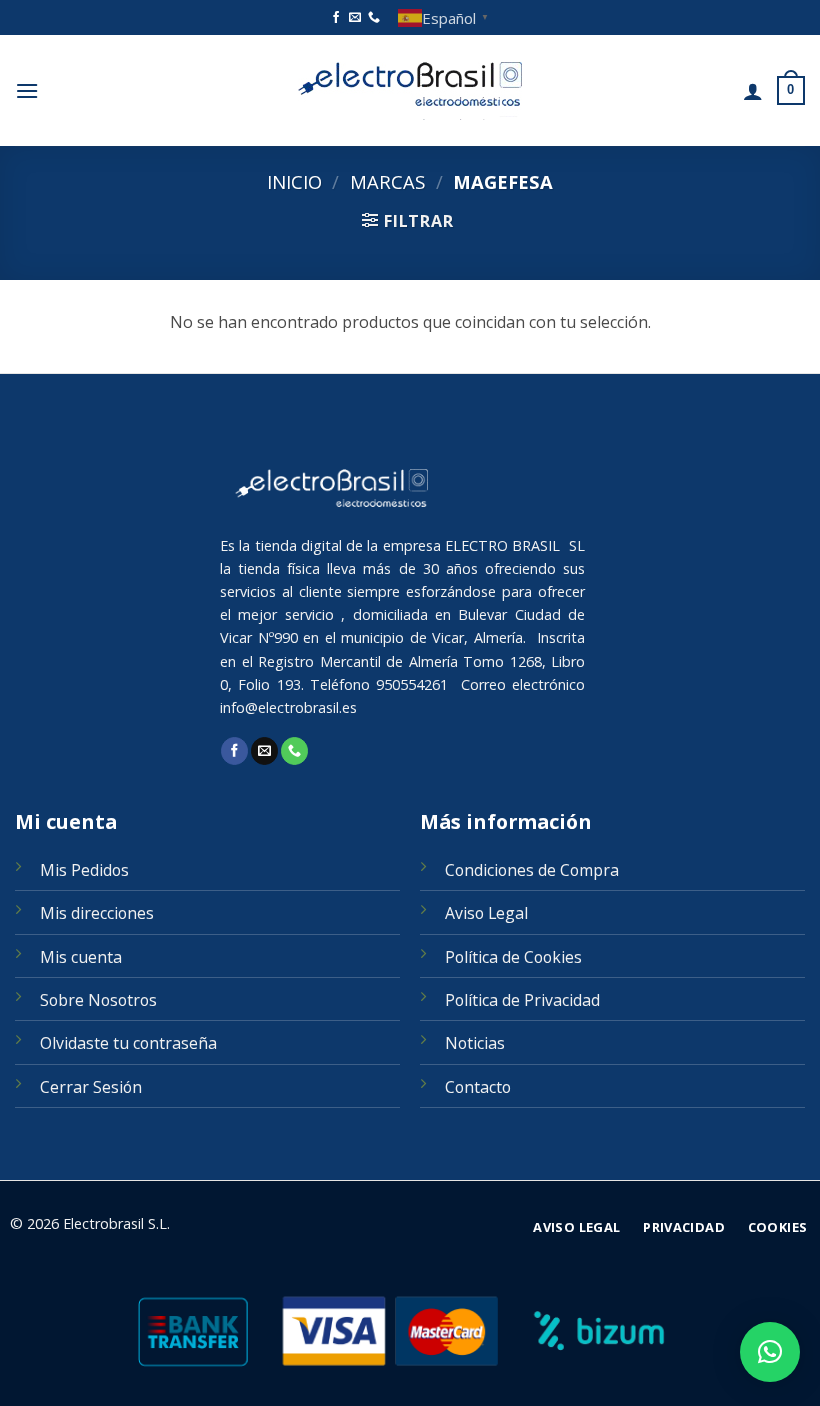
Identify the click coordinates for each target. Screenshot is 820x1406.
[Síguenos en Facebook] (336, 18)
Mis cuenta (81, 957)
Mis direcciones (97, 913)
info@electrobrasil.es (288, 707)
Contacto (478, 1087)
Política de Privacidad (522, 1000)
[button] (27, 90)
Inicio (294, 181)
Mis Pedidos (84, 870)
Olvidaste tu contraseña (128, 1043)
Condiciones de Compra (532, 870)
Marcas (387, 181)
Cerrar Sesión (91, 1087)
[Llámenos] (374, 18)
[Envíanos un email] (355, 18)
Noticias (475, 1043)
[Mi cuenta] (753, 91)
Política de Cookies (513, 957)
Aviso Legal (486, 913)
